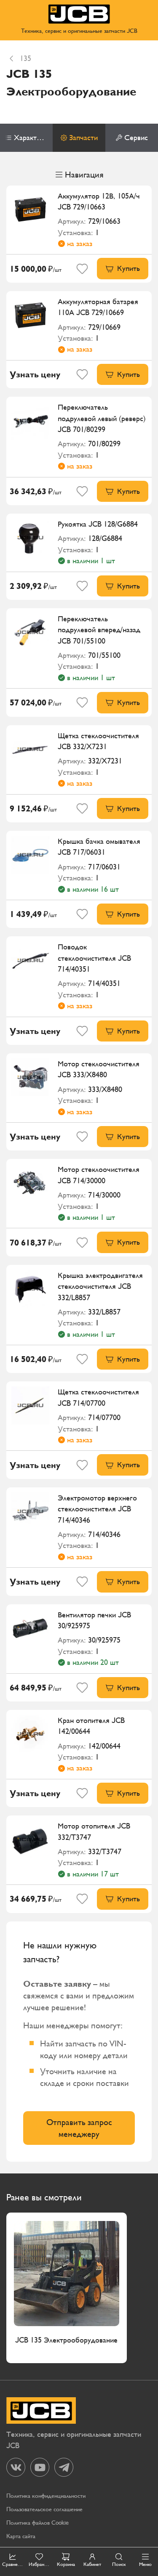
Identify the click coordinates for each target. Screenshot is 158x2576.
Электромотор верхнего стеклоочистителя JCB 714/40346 (97, 1509)
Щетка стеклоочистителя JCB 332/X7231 (98, 741)
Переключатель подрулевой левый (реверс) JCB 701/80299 (102, 418)
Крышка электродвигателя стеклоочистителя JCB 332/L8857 (100, 1286)
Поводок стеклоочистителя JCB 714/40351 (94, 958)
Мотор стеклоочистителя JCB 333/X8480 (99, 1069)
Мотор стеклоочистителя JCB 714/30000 (99, 1175)
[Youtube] (40, 2467)
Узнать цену (35, 374)
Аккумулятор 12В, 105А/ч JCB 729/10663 (99, 201)
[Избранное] (82, 269)
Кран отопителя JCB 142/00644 (91, 1726)
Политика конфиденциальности (46, 2496)
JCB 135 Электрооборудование (66, 2340)
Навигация (84, 175)
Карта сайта (21, 2536)
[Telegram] (64, 2467)
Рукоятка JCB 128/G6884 (98, 524)
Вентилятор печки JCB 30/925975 (94, 1620)
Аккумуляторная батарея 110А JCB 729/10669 (98, 307)
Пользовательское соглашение (44, 2509)
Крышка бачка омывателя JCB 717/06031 (99, 847)
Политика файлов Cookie (37, 2523)
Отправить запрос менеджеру (79, 2128)
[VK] (16, 2467)
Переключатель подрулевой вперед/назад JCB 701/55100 (99, 630)
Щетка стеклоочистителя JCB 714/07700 (98, 1397)
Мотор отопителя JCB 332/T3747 (94, 1831)
